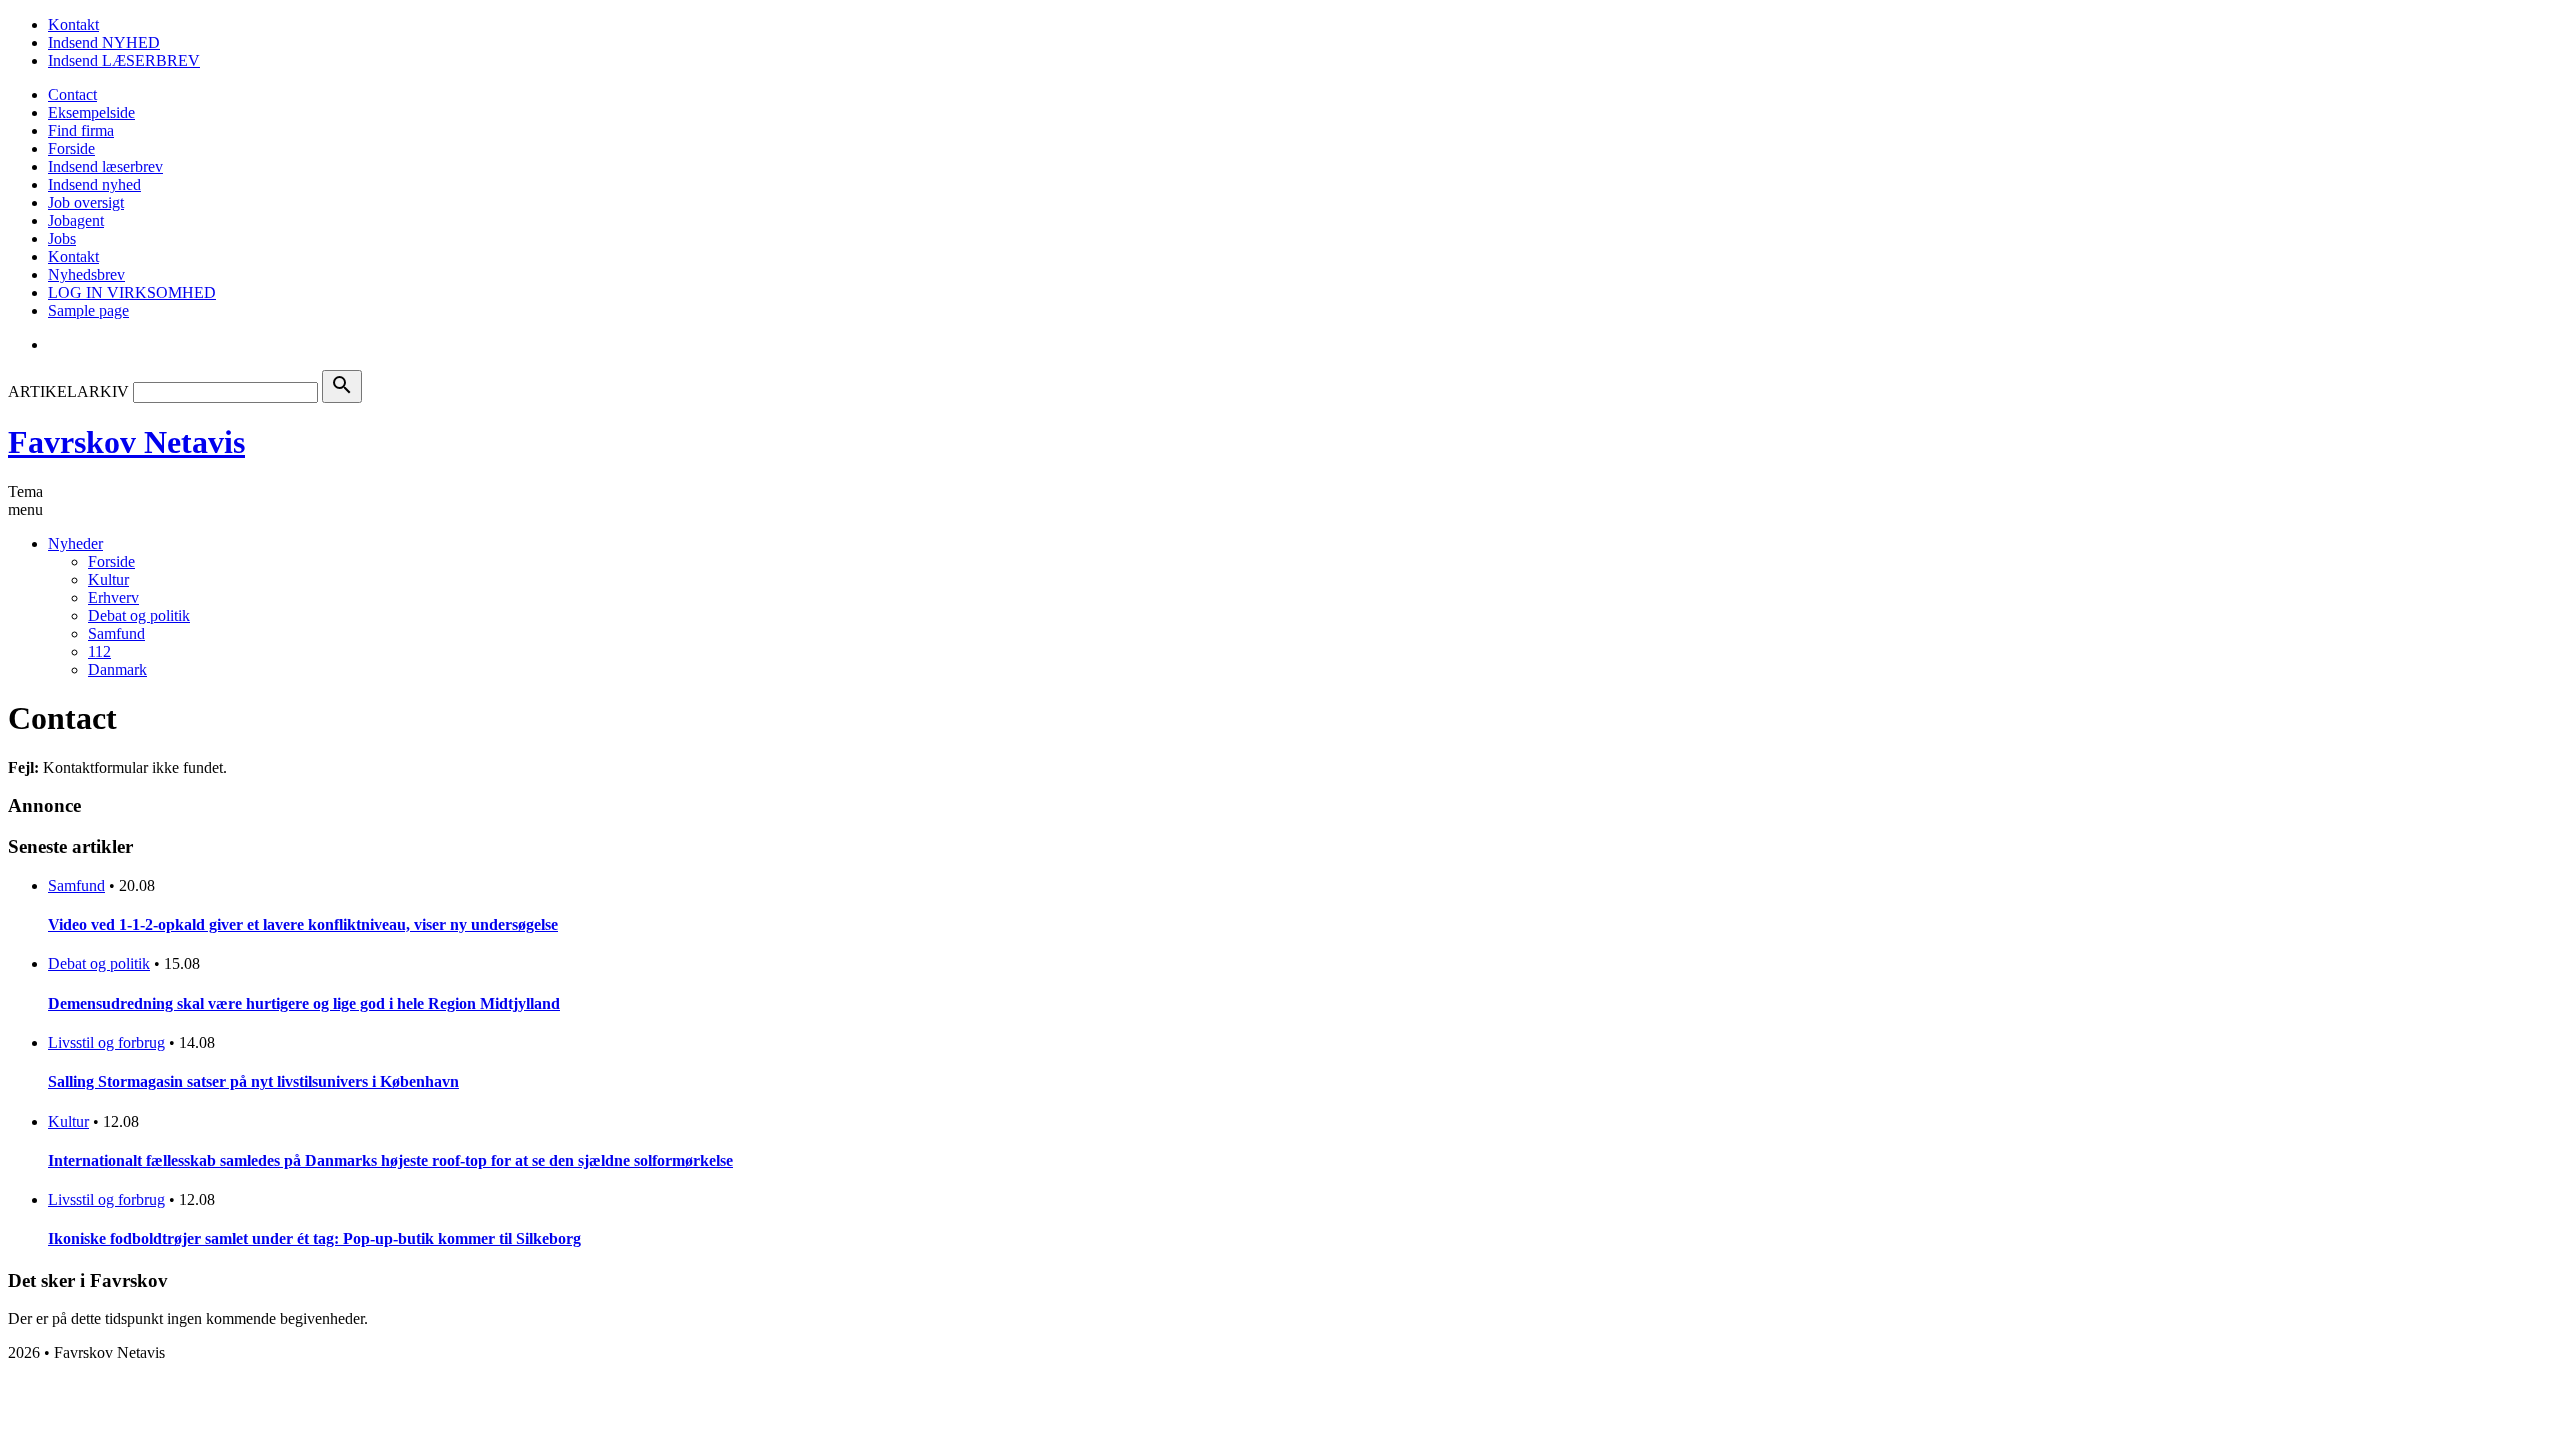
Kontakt (73, 24)
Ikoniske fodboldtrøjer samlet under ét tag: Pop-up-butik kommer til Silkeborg (314, 1238)
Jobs (62, 238)
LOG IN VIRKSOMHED (132, 292)
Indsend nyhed (94, 184)
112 (99, 651)
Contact (72, 94)
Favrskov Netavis (126, 442)
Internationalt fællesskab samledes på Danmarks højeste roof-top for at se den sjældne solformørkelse (390, 1160)
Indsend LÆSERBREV (124, 60)
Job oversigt (86, 202)
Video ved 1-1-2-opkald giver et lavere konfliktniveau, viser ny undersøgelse (303, 924)
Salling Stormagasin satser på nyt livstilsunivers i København (253, 1081)
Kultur (108, 579)
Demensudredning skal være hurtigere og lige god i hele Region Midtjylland (304, 1003)
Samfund (116, 633)
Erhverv (113, 597)
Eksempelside (91, 112)
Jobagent (76, 220)
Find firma (81, 130)
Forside (71, 148)
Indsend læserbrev (105, 166)
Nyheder (75, 543)
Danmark (117, 669)
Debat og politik (139, 615)
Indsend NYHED (104, 42)
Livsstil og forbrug (106, 1042)
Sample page (88, 310)
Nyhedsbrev (86, 274)
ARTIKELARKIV (68, 391)
